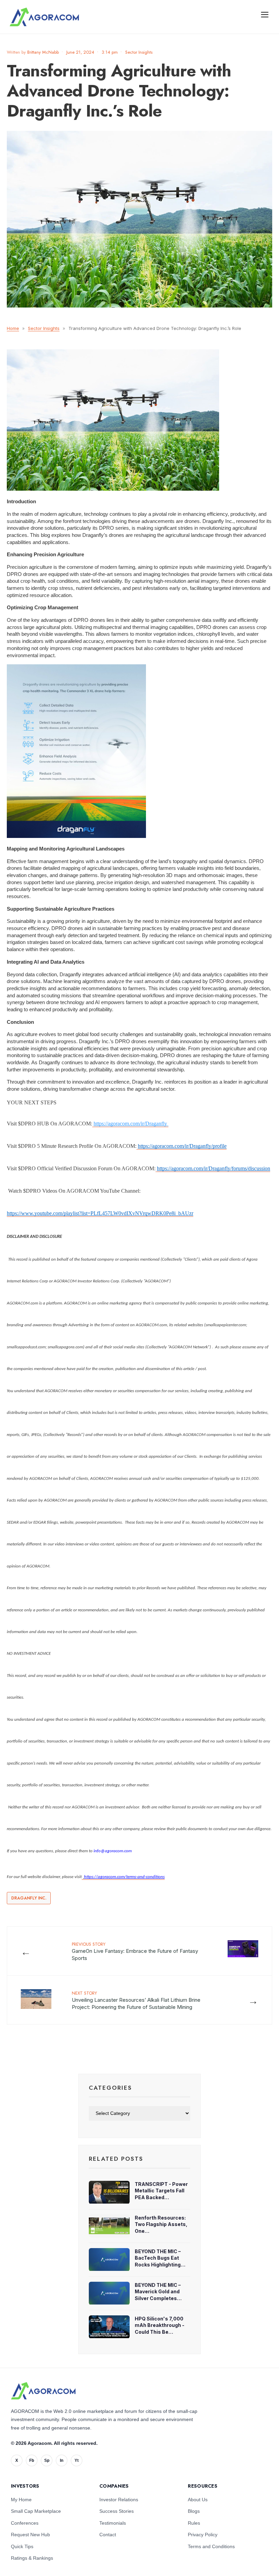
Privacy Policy (203, 2535)
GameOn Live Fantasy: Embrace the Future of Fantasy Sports (135, 1951)
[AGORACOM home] (44, 17)
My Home (21, 2500)
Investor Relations (119, 2500)
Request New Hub (30, 2535)
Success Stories (117, 2511)
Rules (194, 2523)
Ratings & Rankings (32, 2558)
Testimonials (113, 2523)
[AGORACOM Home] (43, 2391)
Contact (108, 2535)
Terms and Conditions (211, 2546)
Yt (77, 2460)
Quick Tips (22, 2546)
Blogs (194, 2511)
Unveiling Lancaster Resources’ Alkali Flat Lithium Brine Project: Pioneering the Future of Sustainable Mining (136, 2000)
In (62, 2460)
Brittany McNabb (43, 52)
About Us (198, 2500)
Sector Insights (139, 52)
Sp (47, 2460)
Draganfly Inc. (29, 1898)
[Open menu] (265, 14)
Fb (32, 2460)
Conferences (25, 2523)
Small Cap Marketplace (36, 2511)
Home (13, 328)
